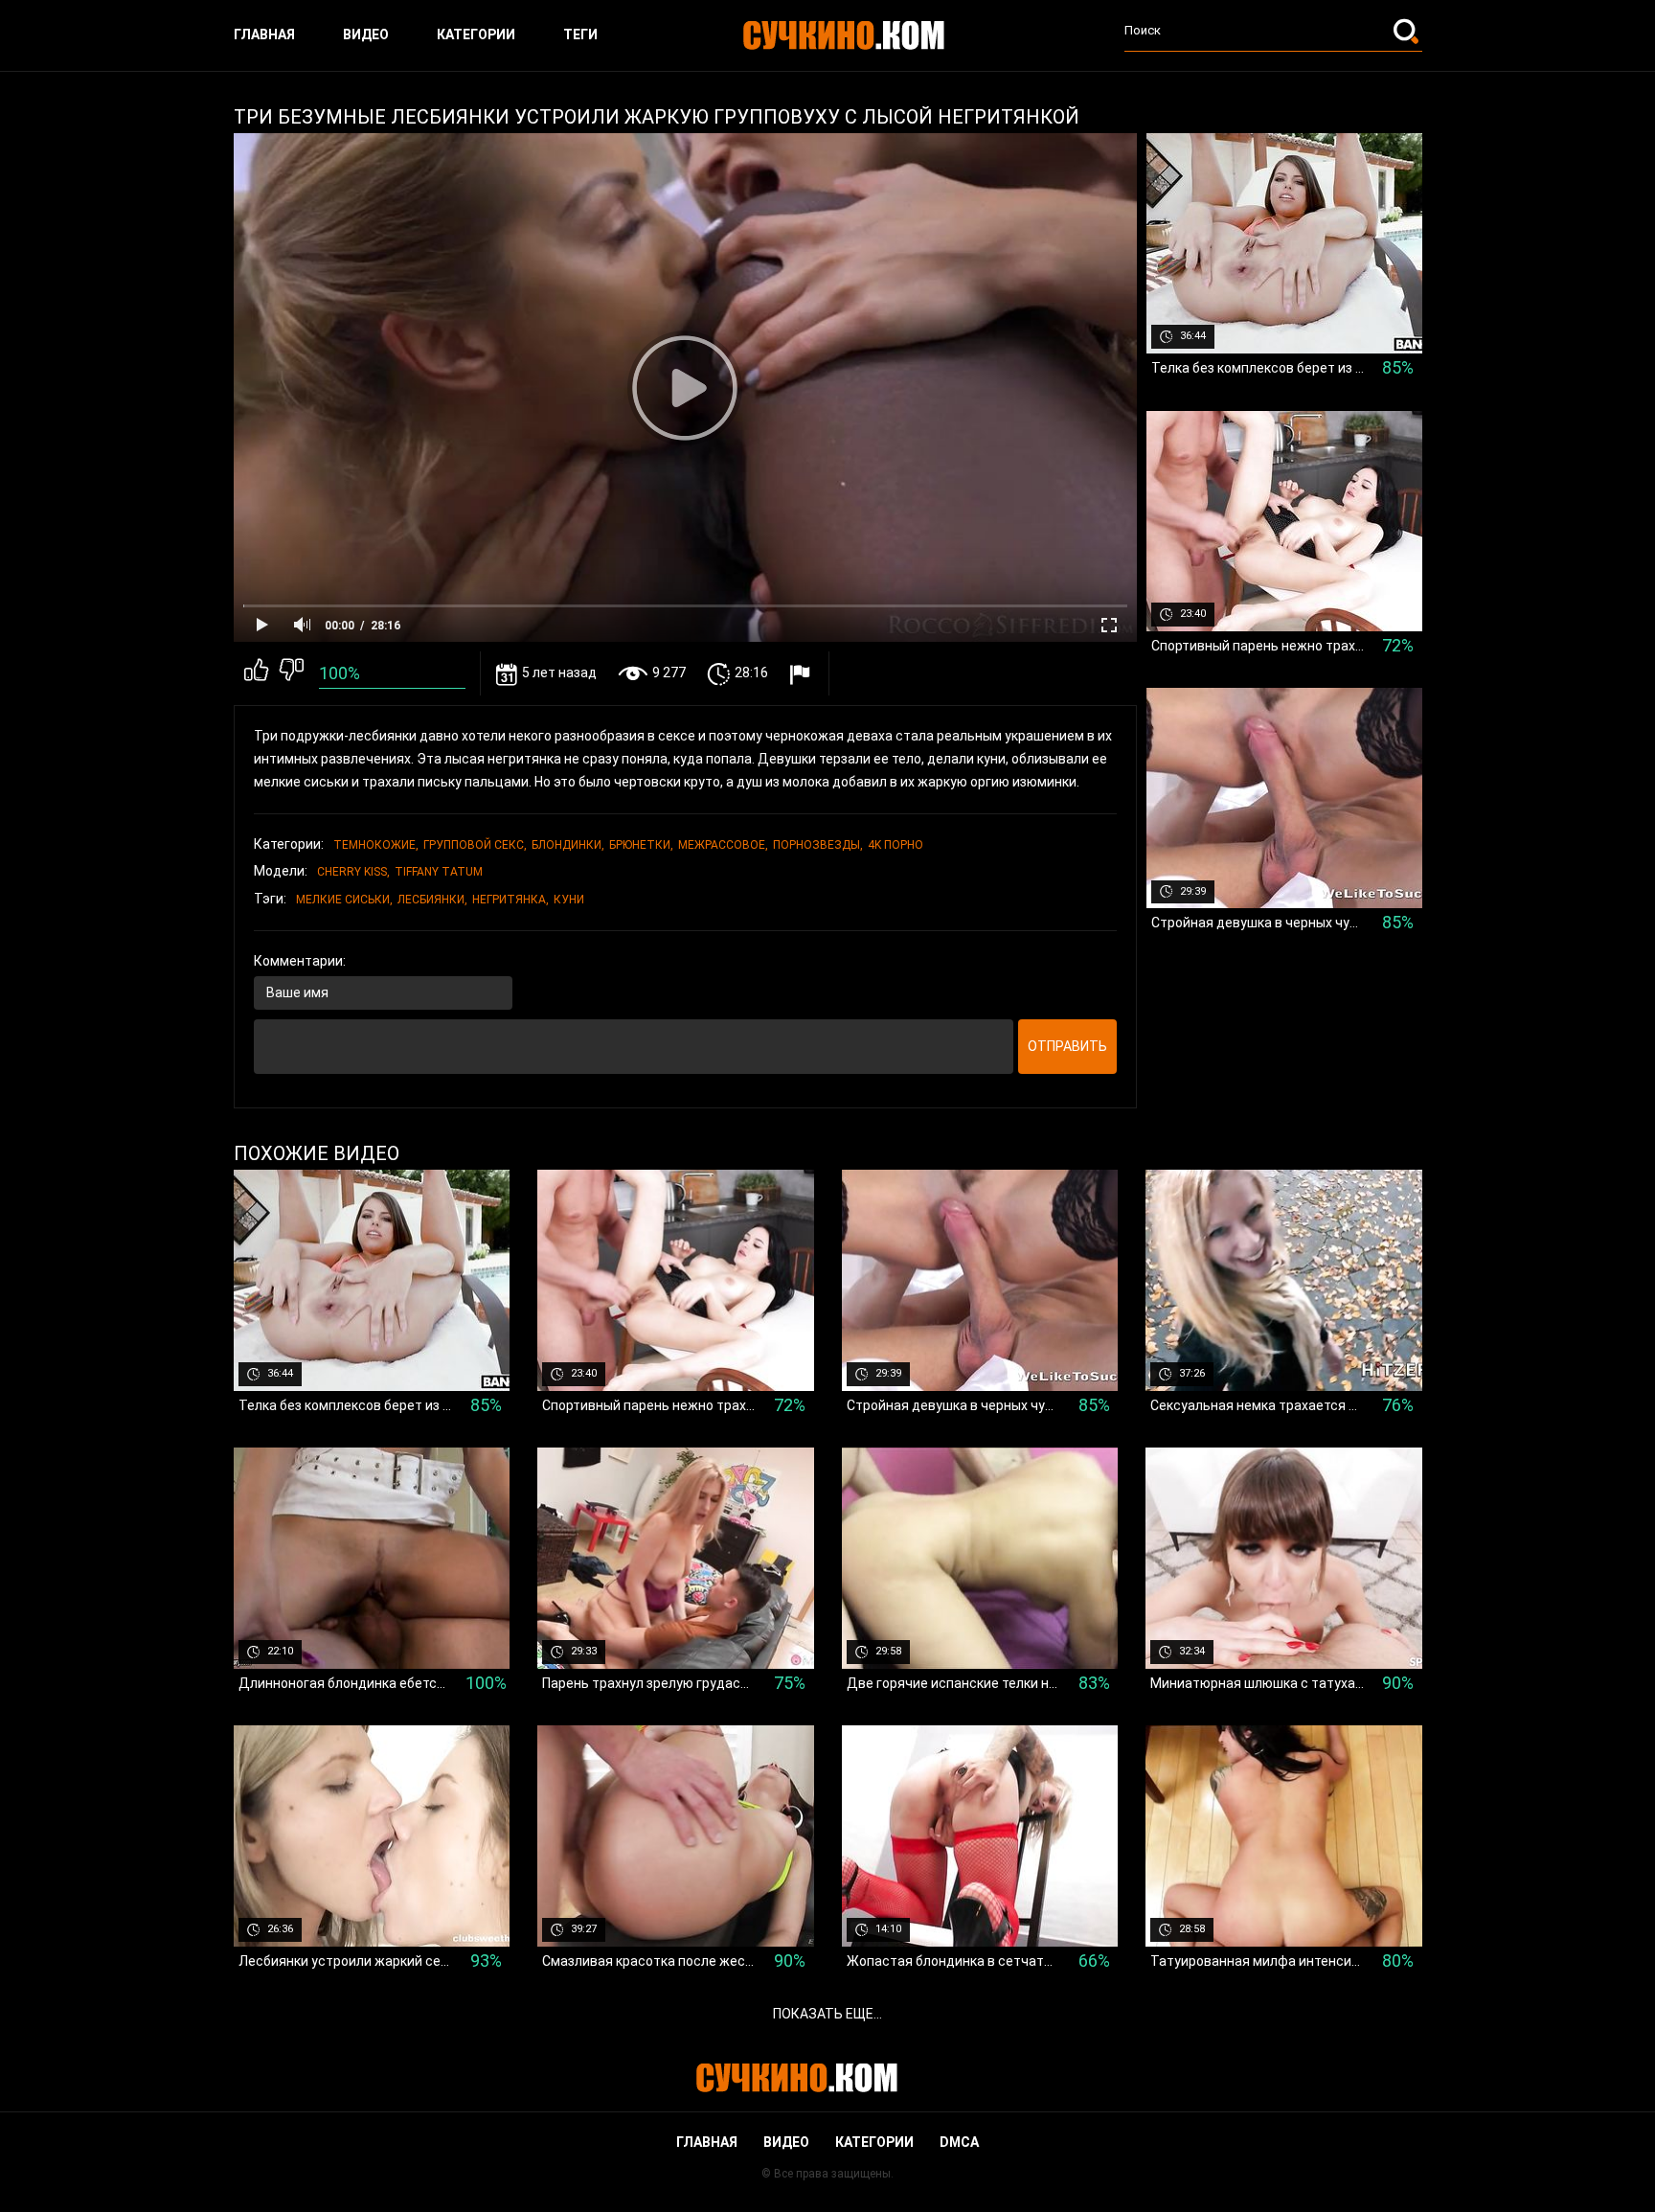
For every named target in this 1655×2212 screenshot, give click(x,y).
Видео (366, 34)
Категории (476, 34)
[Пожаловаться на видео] (802, 674)
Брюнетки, (641, 845)
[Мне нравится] (256, 673)
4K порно (896, 845)
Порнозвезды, (818, 845)
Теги (580, 34)
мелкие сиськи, (344, 900)
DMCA (959, 2142)
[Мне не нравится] (292, 673)
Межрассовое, (723, 845)
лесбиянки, (432, 900)
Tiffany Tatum (439, 872)
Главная (264, 34)
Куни (569, 900)
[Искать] (1408, 31)
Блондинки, (568, 845)
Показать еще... (827, 2014)
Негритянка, (510, 900)
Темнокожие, (376, 845)
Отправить (1067, 1046)
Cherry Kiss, (353, 872)
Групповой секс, (475, 845)
